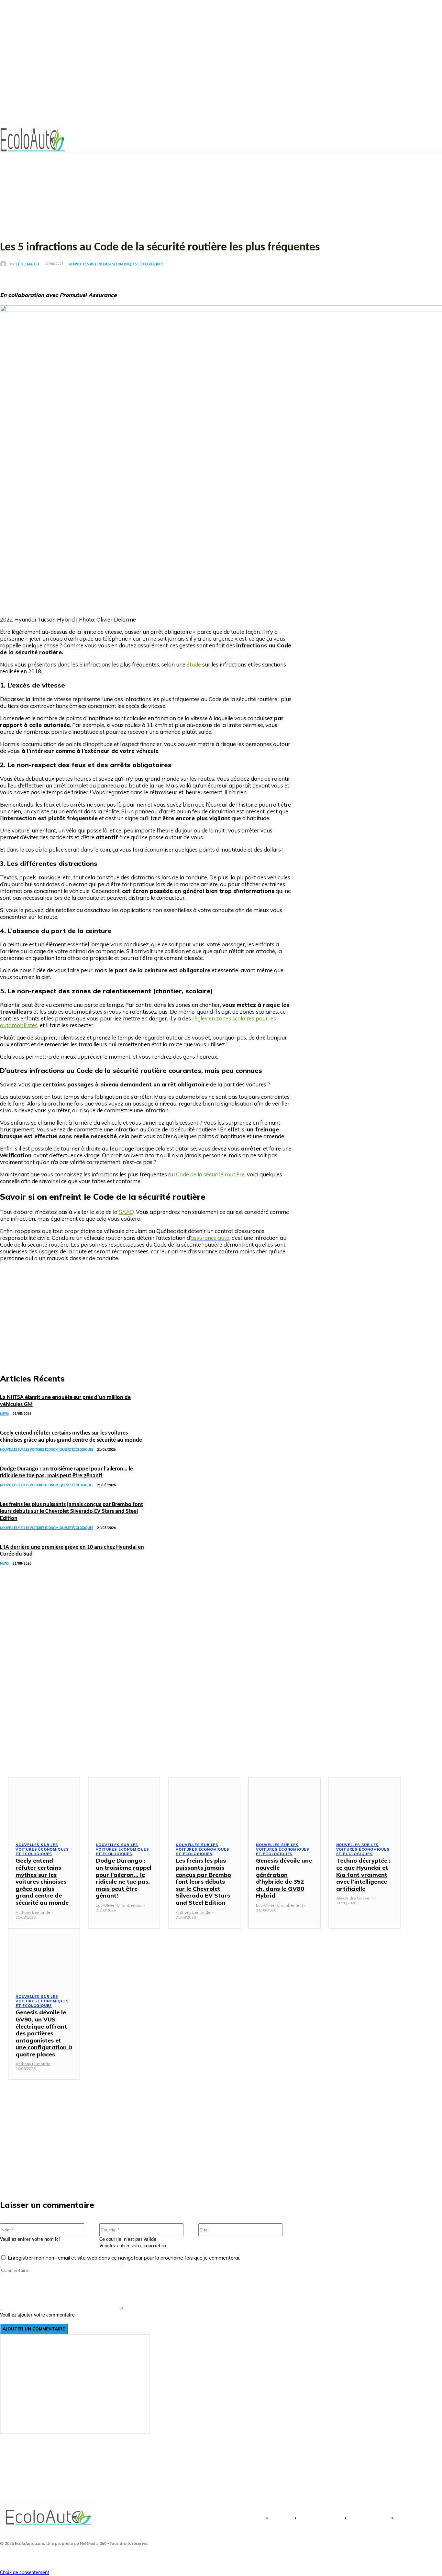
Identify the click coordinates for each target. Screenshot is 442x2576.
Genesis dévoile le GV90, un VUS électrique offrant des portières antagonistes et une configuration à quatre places (44, 2033)
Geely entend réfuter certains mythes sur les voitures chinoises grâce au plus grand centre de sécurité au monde (42, 1882)
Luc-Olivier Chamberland (119, 1905)
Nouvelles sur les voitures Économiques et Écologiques (116, 264)
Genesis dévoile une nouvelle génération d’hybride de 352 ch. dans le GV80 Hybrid (284, 1878)
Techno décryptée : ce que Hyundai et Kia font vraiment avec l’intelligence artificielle (363, 1874)
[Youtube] (20, 2556)
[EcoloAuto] (5, 264)
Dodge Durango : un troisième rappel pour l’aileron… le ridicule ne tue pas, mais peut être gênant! (124, 1878)
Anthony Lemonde (33, 1912)
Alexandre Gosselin (355, 1898)
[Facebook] (6, 2556)
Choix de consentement (25, 2573)
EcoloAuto (27, 264)
